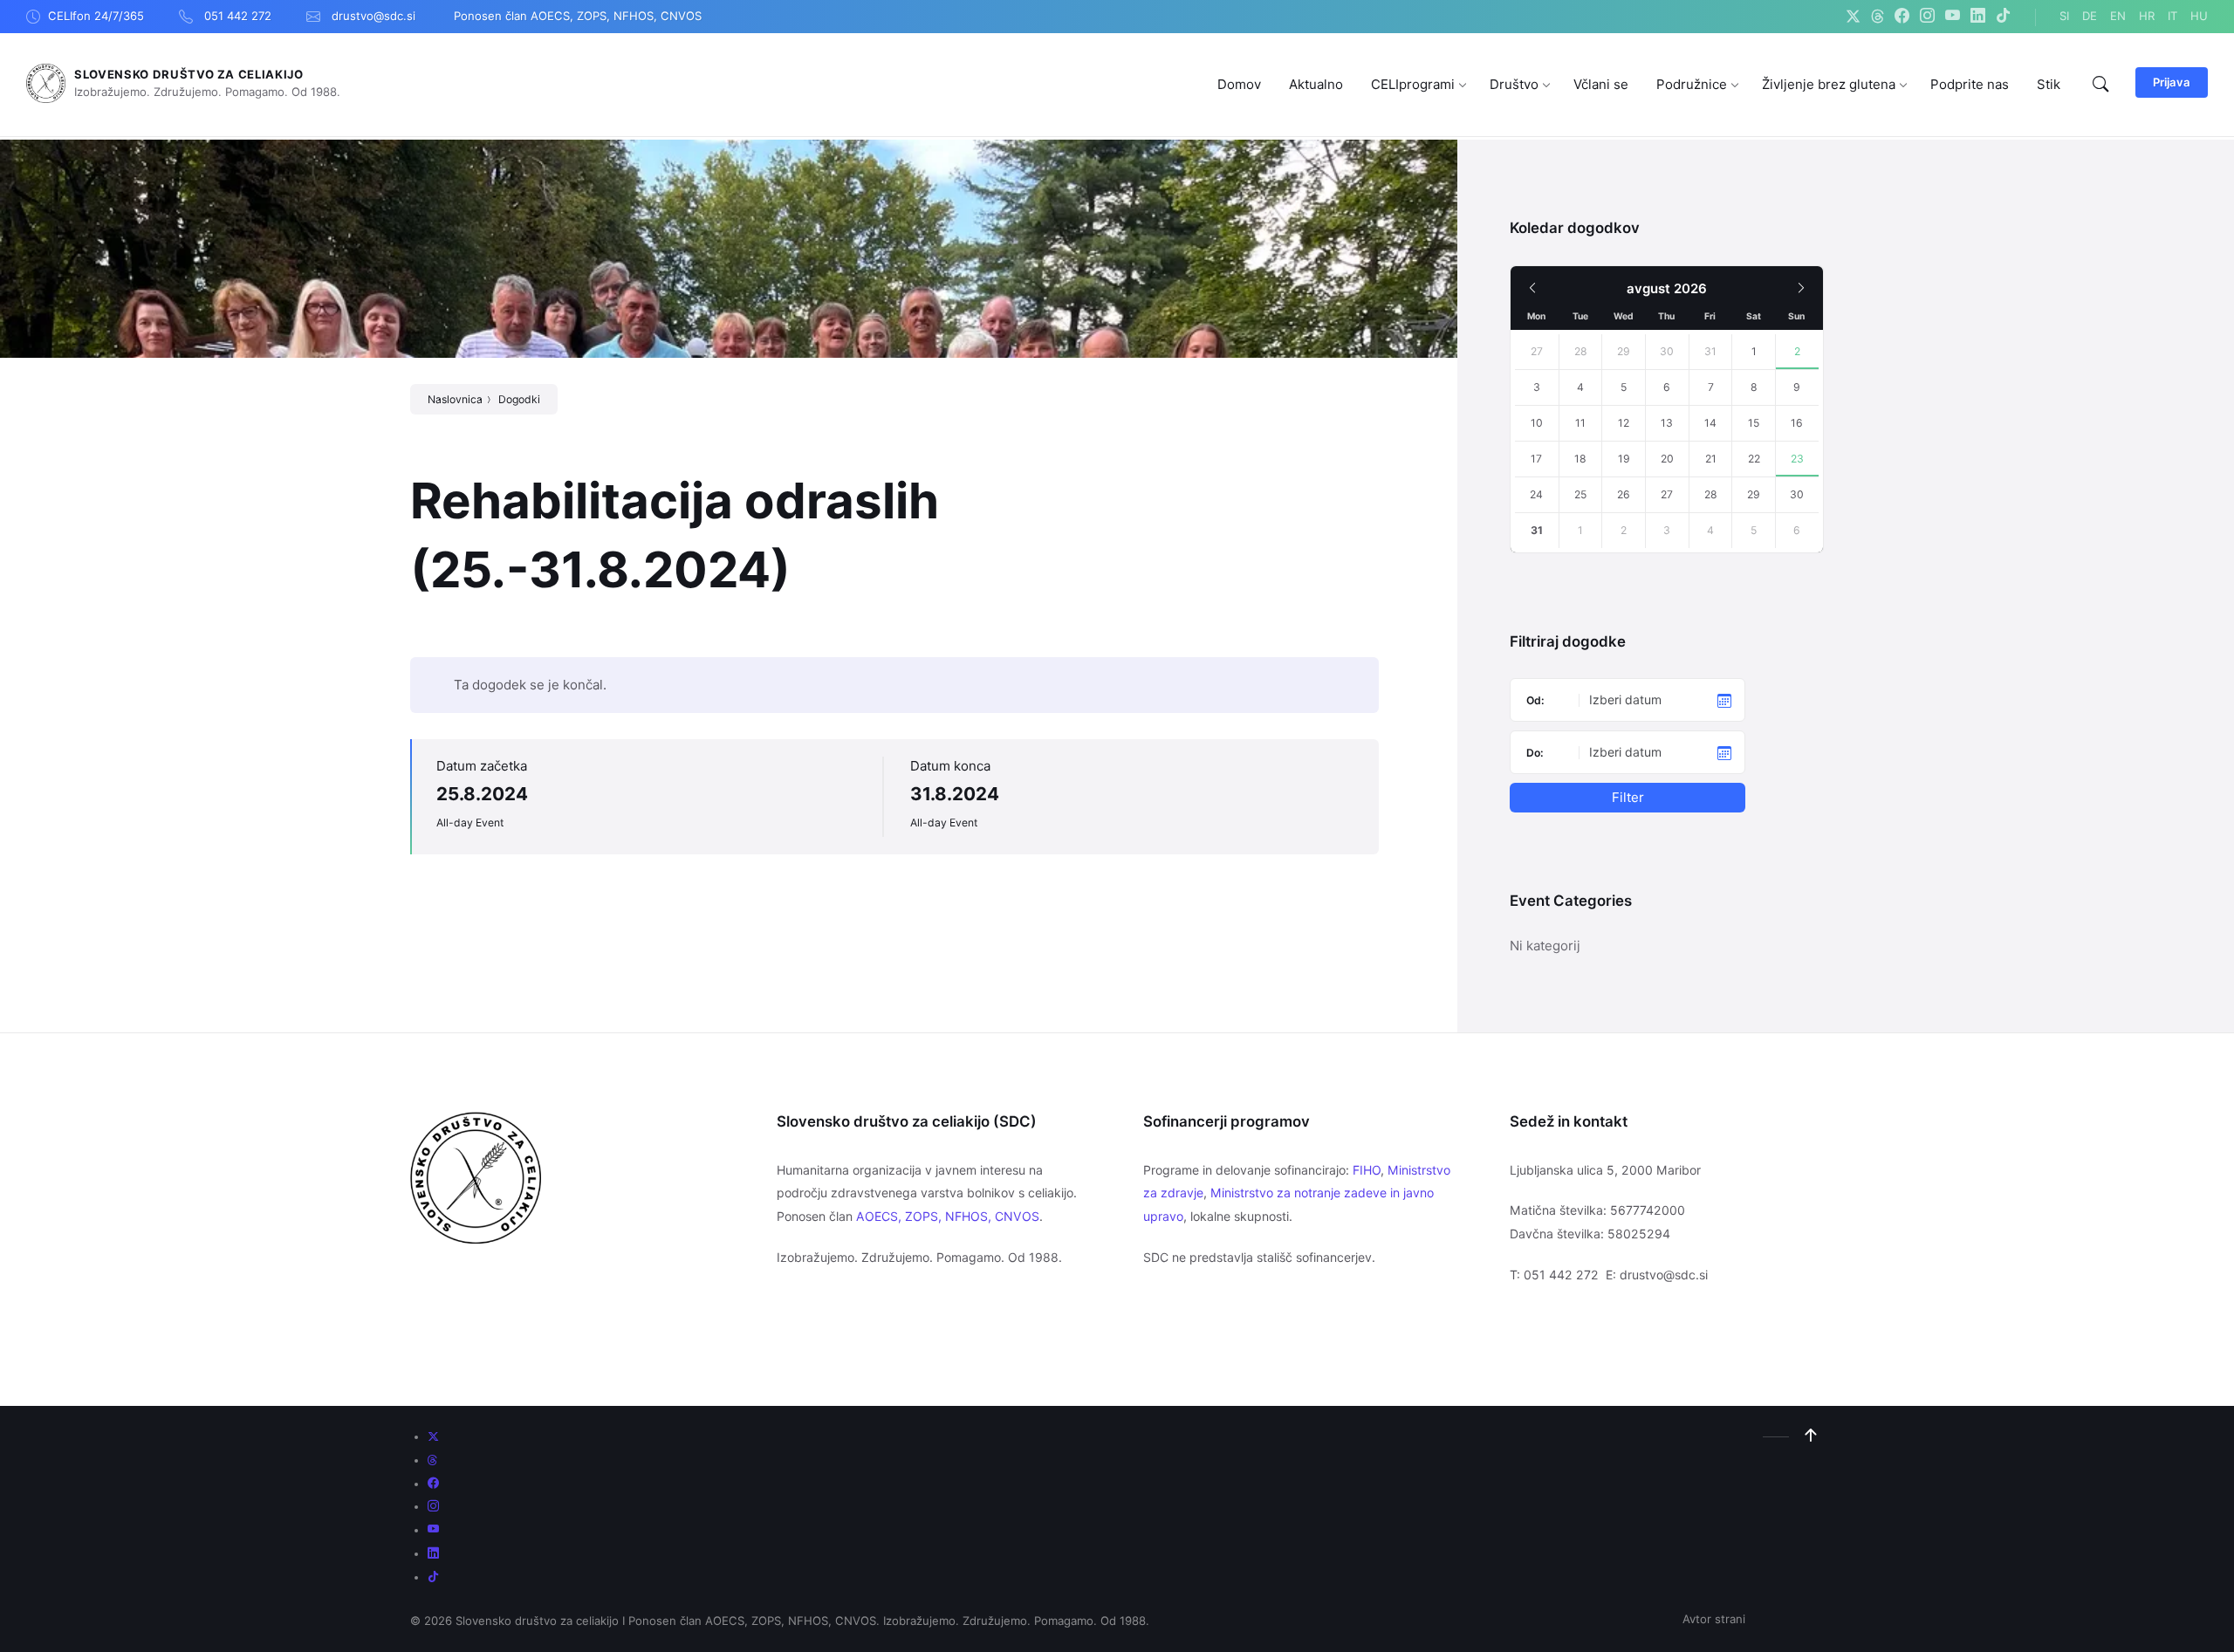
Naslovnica (455, 399)
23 (1797, 459)
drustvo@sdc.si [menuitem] (373, 16)
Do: (1535, 753)
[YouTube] (1953, 17)
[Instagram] (1927, 17)
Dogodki (519, 399)
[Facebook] (1902, 17)
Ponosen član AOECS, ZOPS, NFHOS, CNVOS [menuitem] (578, 16)
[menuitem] (1239, 84)
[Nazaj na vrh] (1811, 1436)
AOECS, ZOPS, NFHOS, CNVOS (948, 1216)
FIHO (1367, 1170)
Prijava (2172, 82)
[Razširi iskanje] (2100, 85)
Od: (1535, 700)
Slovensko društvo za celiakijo (189, 74)
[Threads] (1878, 17)
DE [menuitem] (2090, 16)
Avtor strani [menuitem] (1714, 1619)
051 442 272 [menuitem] (238, 16)
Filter (1628, 797)
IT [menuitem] (2172, 16)
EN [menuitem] (2118, 16)
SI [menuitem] (2064, 16)
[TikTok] (2003, 17)
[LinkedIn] (1978, 17)
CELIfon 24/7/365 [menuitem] (96, 16)
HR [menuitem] (2147, 16)
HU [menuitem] (2199, 16)
